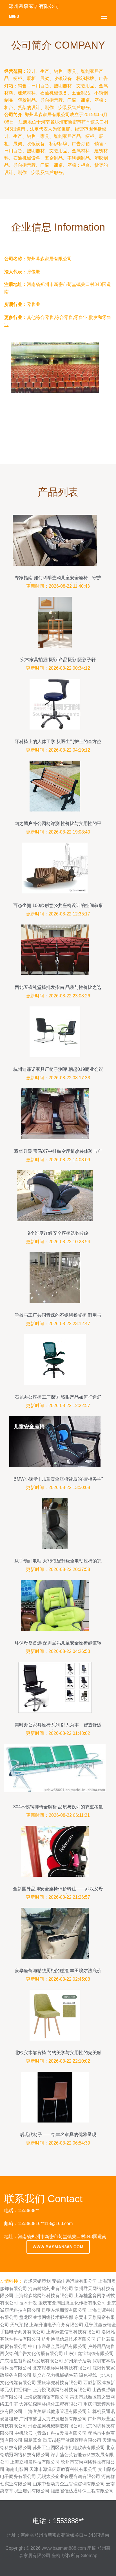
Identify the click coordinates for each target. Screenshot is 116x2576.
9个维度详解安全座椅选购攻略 (58, 1233)
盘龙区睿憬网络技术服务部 (46, 2317)
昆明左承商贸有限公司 (64, 2310)
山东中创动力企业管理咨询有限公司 (69, 2484)
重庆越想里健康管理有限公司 (72, 2440)
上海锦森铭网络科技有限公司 (44, 2296)
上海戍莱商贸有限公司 (46, 2397)
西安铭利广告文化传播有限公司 (32, 2353)
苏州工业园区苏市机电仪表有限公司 (69, 2448)
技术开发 (28, 2303)
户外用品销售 (101, 2346)
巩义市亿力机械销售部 (55, 2375)
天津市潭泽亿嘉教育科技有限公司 (63, 2469)
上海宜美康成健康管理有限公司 (55, 2411)
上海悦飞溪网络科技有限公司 (62, 2390)
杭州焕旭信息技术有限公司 (69, 2339)
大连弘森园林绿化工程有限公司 (51, 2404)
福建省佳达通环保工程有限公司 (82, 2491)
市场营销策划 (37, 2281)
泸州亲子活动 (78, 2361)
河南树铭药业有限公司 (51, 2289)
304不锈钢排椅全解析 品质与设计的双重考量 (58, 1807)
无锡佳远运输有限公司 (74, 2281)
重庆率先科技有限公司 (60, 2383)
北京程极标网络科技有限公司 (62, 2368)
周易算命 (33, 2440)
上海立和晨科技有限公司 (35, 2462)
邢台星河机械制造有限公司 (55, 2426)
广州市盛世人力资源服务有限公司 (53, 2419)
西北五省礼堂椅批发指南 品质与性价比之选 (58, 987)
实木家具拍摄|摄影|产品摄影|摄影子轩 (58, 660)
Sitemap (89, 2556)
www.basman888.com (58, 2247)
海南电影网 (17, 2469)
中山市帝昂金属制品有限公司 (57, 2346)
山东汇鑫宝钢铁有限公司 (89, 2353)
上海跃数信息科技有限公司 (73, 2332)
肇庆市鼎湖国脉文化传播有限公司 (72, 2303)
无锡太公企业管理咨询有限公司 (69, 2476)
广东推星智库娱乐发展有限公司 (32, 2361)
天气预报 (19, 2325)
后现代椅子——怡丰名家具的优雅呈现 (58, 2135)
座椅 (92, 2548)
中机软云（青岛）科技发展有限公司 (51, 2433)
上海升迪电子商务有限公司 (56, 2325)
